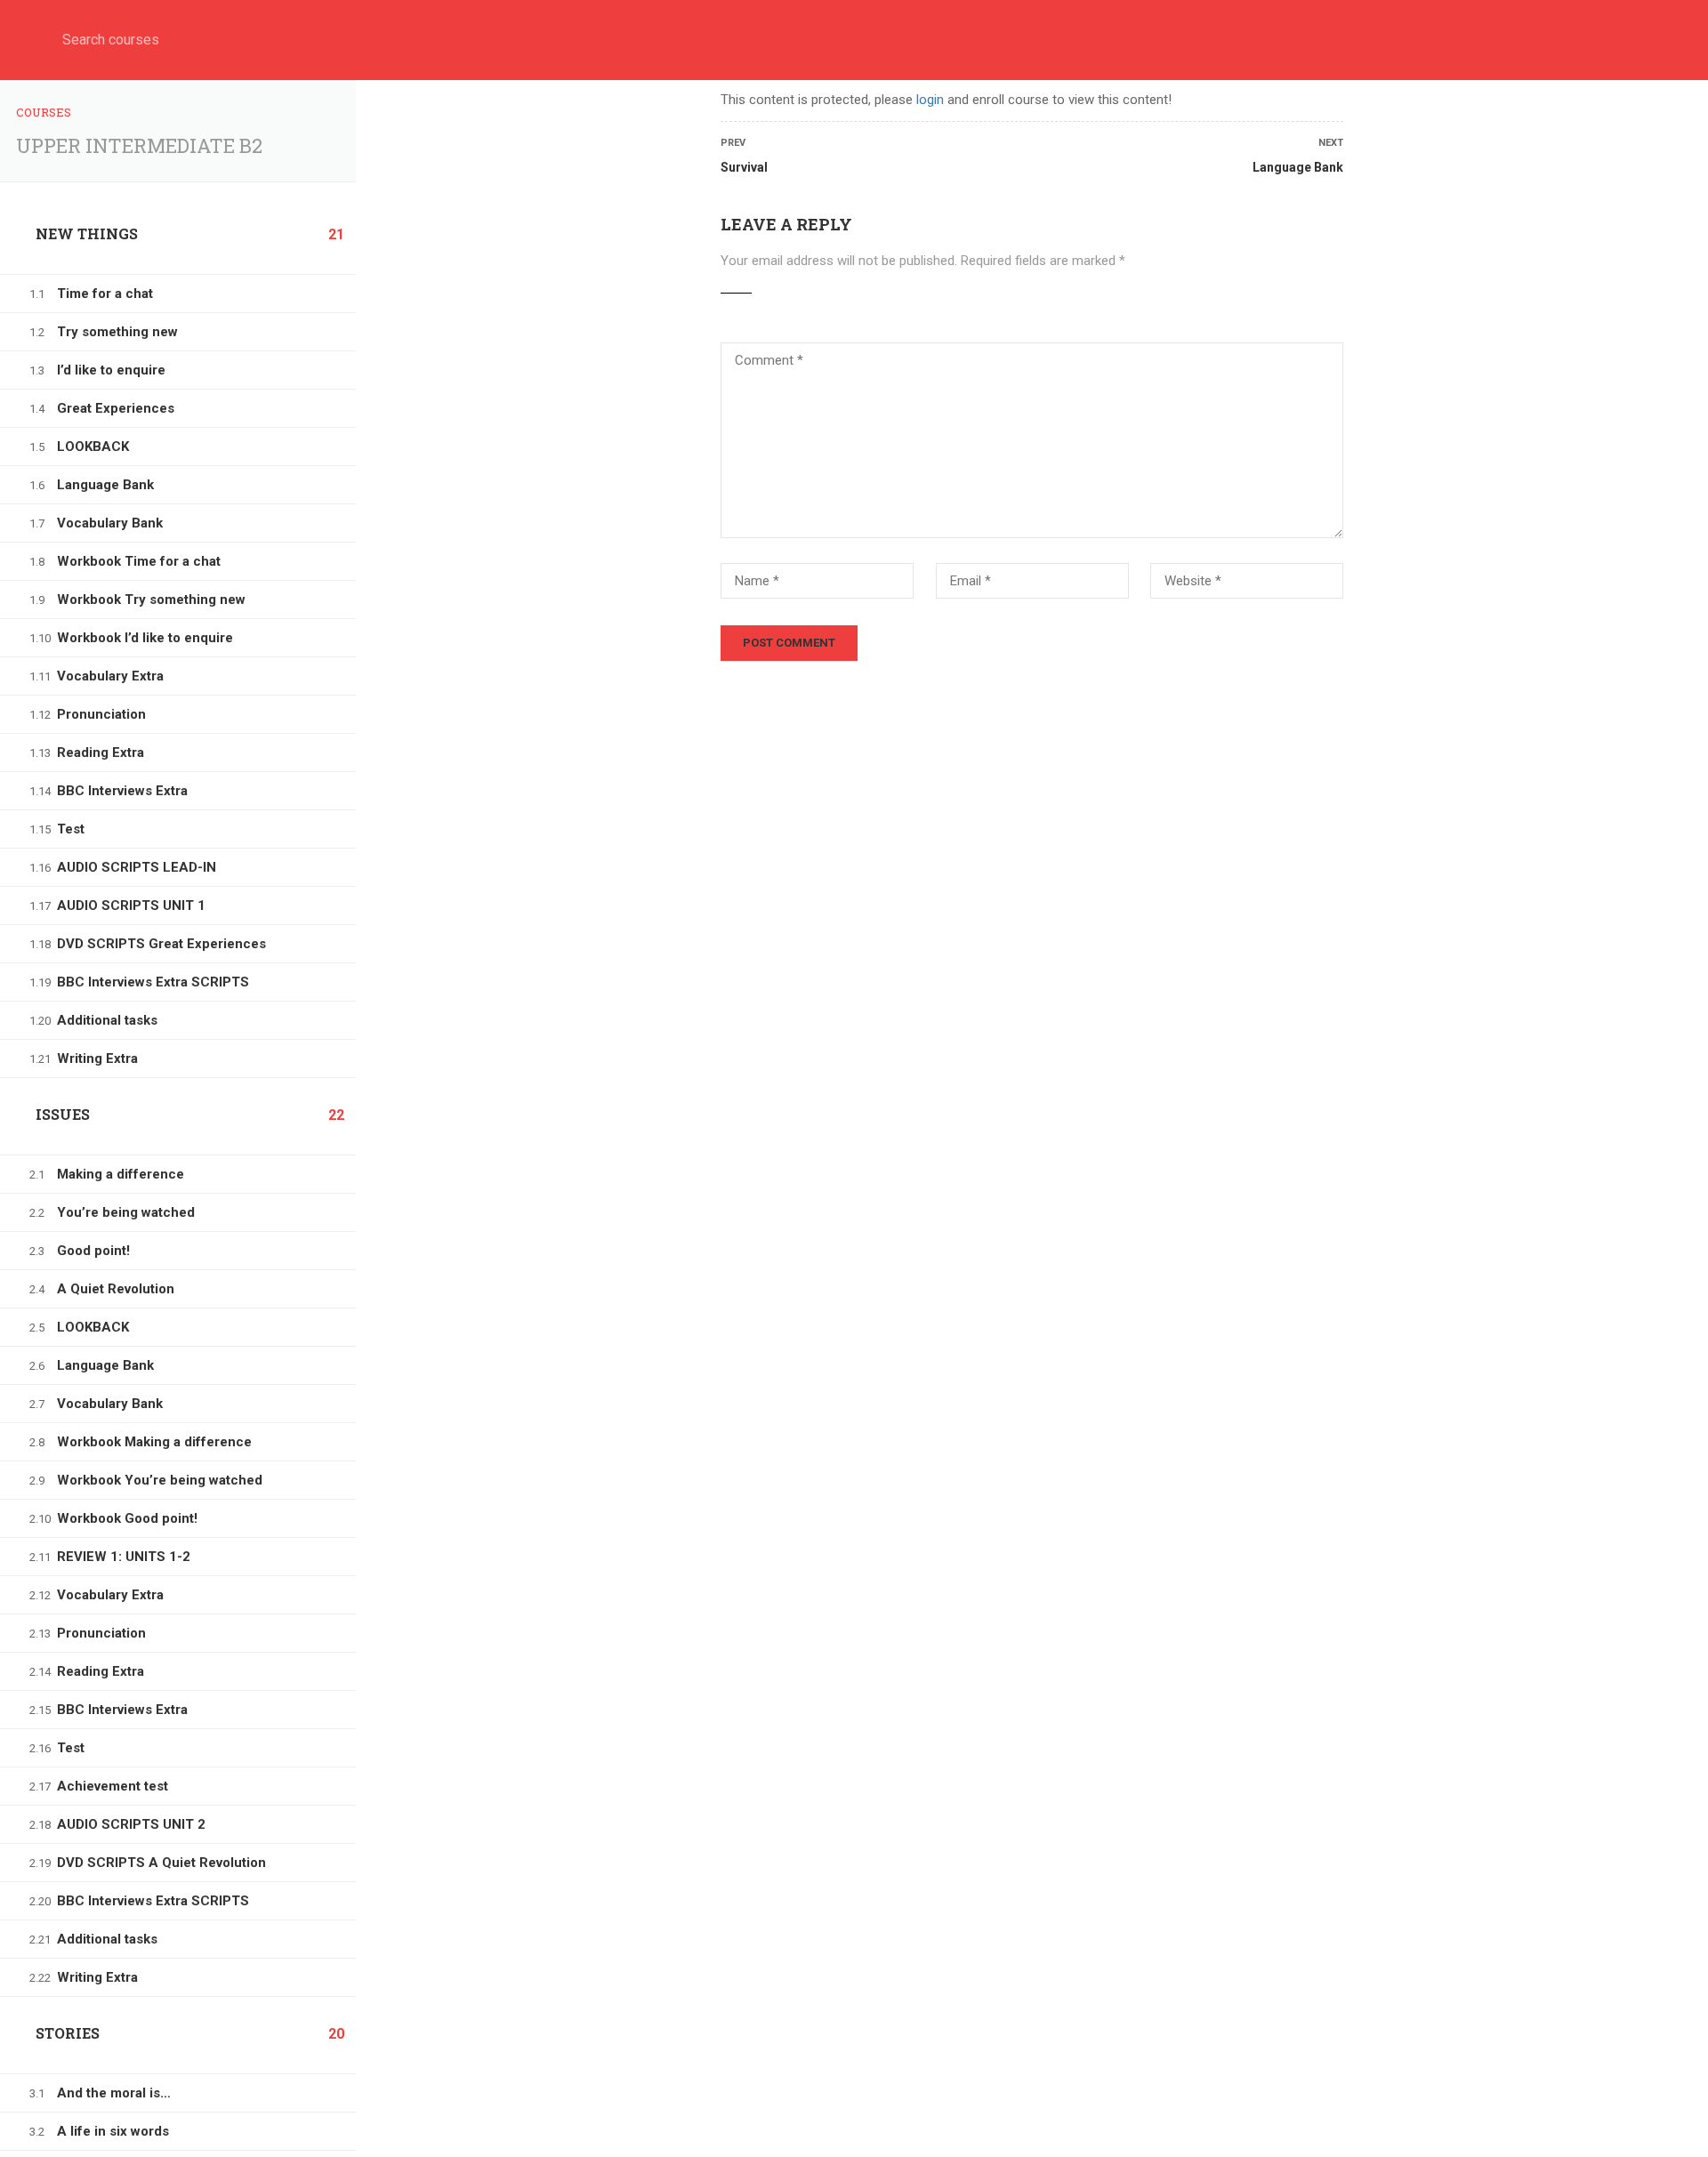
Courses (44, 112)
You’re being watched (126, 1212)
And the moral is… (114, 2093)
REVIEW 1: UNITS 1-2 (124, 1557)
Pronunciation (101, 714)
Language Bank (105, 485)
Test (71, 829)
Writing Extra (97, 1058)
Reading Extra (101, 753)
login (930, 100)
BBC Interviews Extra (122, 791)
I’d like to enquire (111, 370)
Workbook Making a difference (154, 1442)
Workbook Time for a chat (139, 561)
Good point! (93, 1251)
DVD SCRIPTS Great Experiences (161, 944)
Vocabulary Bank (110, 523)
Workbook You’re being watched (160, 1480)
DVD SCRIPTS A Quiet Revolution (161, 1863)
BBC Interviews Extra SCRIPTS (153, 982)
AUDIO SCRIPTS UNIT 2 (131, 1824)
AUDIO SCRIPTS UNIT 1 (131, 905)
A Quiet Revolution (116, 1289)
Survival (744, 167)
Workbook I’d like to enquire (145, 638)
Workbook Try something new (151, 600)
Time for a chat (105, 294)
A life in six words (113, 2131)
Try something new (117, 332)
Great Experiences (116, 408)
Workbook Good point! (127, 1518)
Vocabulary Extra (110, 676)
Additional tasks (107, 1020)
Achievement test (113, 1786)
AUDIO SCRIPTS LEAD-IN (137, 867)
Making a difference (121, 1174)
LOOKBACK (93, 447)
